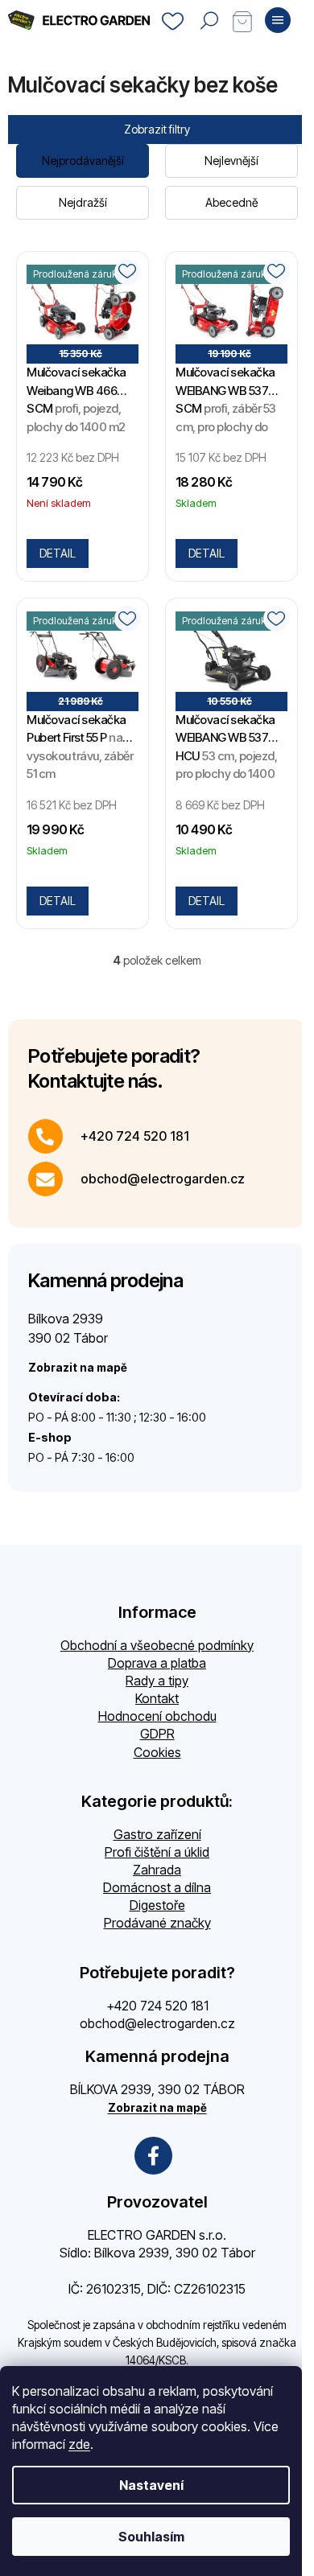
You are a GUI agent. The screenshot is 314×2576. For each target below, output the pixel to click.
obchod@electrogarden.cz (163, 1179)
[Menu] (278, 20)
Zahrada (157, 1870)
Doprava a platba (157, 1663)
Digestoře (157, 1905)
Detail (58, 553)
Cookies (157, 1752)
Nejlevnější (231, 160)
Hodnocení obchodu (157, 1716)
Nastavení (151, 2485)
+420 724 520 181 (135, 1136)
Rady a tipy (157, 1681)
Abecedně (231, 202)
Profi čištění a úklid (157, 1852)
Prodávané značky (157, 1923)
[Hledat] (209, 20)
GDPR (157, 1734)
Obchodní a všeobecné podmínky (157, 1645)
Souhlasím (151, 2537)
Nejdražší (83, 202)
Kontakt (157, 1698)
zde (79, 2444)
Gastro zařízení (157, 1834)
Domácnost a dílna (157, 1887)
